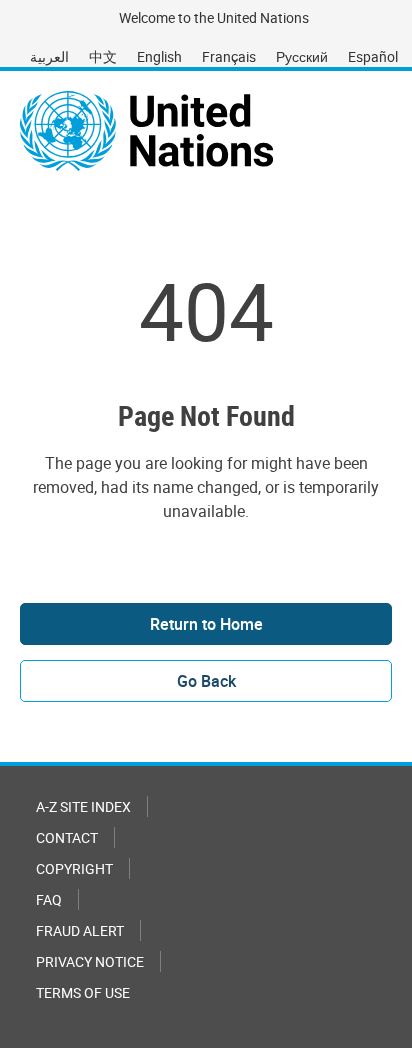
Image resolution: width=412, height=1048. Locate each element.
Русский (302, 56)
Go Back (206, 681)
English (159, 56)
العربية (49, 56)
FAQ (49, 899)
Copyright (74, 868)
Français (229, 56)
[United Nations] (146, 131)
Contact (67, 837)
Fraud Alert (80, 930)
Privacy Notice (90, 961)
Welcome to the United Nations (214, 17)
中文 (103, 56)
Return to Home (206, 624)
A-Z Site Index (83, 806)
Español (373, 56)
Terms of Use (83, 992)
